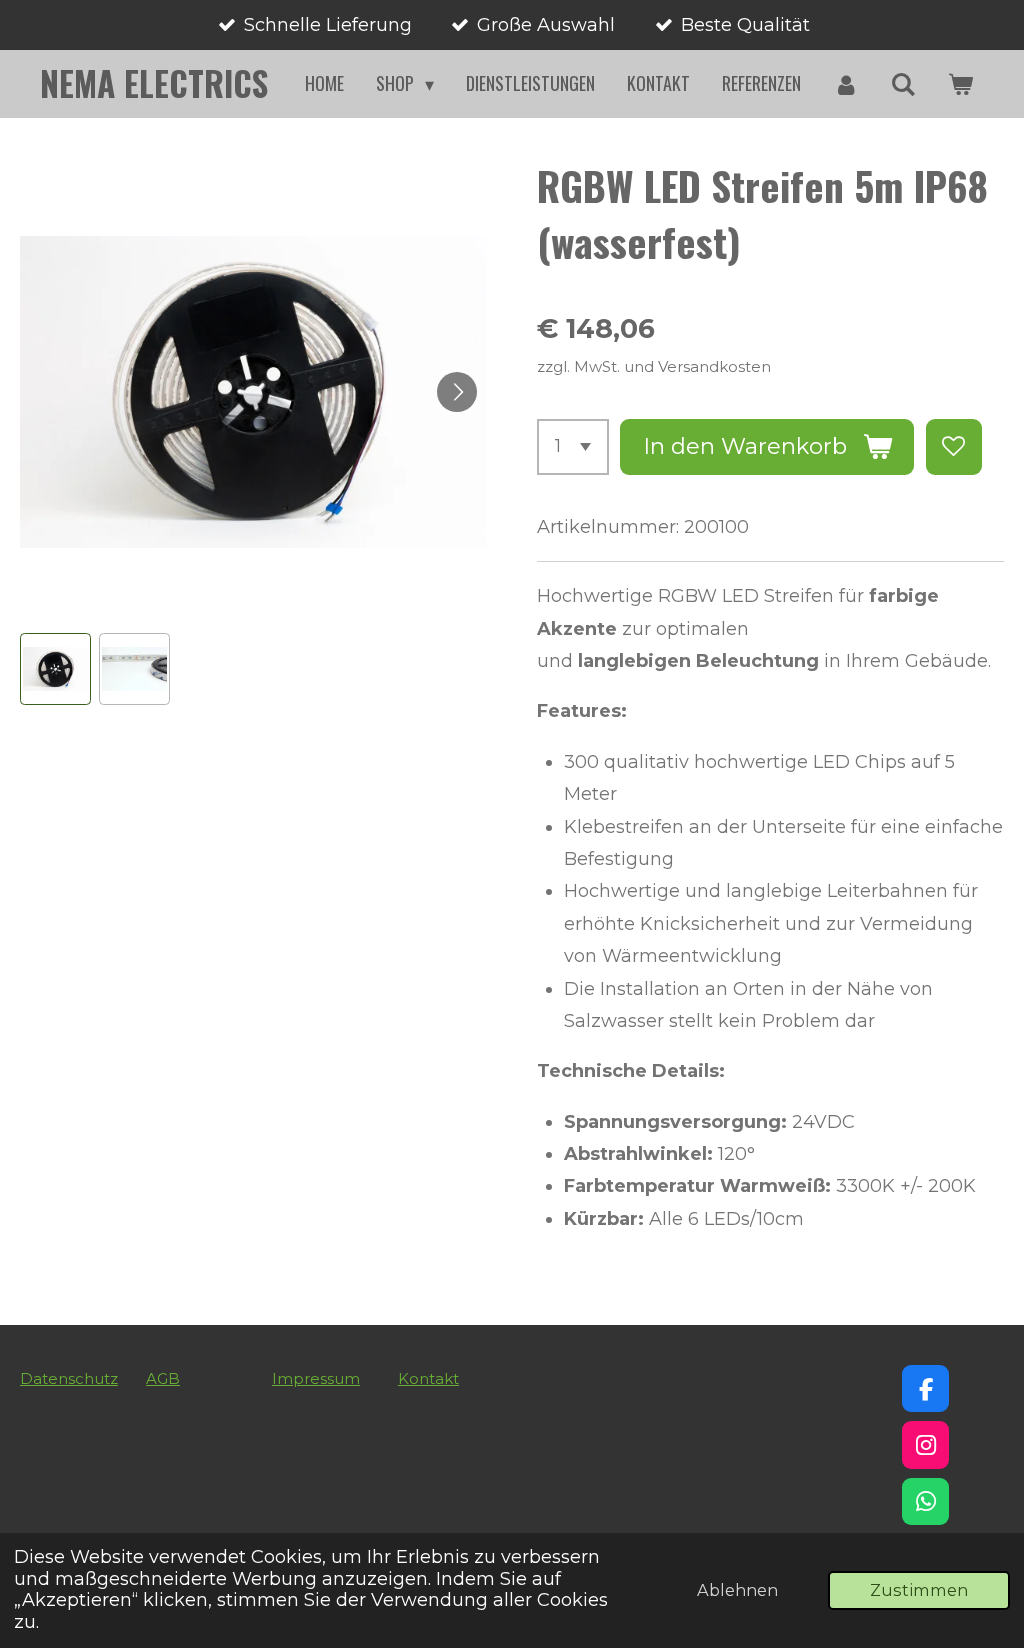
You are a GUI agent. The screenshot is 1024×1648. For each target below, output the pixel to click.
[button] (55, 668)
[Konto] (845, 84)
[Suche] (903, 84)
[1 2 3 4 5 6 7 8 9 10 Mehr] (573, 447)
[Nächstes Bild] (457, 392)
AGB (163, 1378)
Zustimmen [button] (919, 1590)
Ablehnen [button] (737, 1590)
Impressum (316, 1378)
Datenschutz (69, 1378)
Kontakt (428, 1378)
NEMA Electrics (154, 83)
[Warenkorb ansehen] (960, 84)
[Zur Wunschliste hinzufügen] (954, 447)
